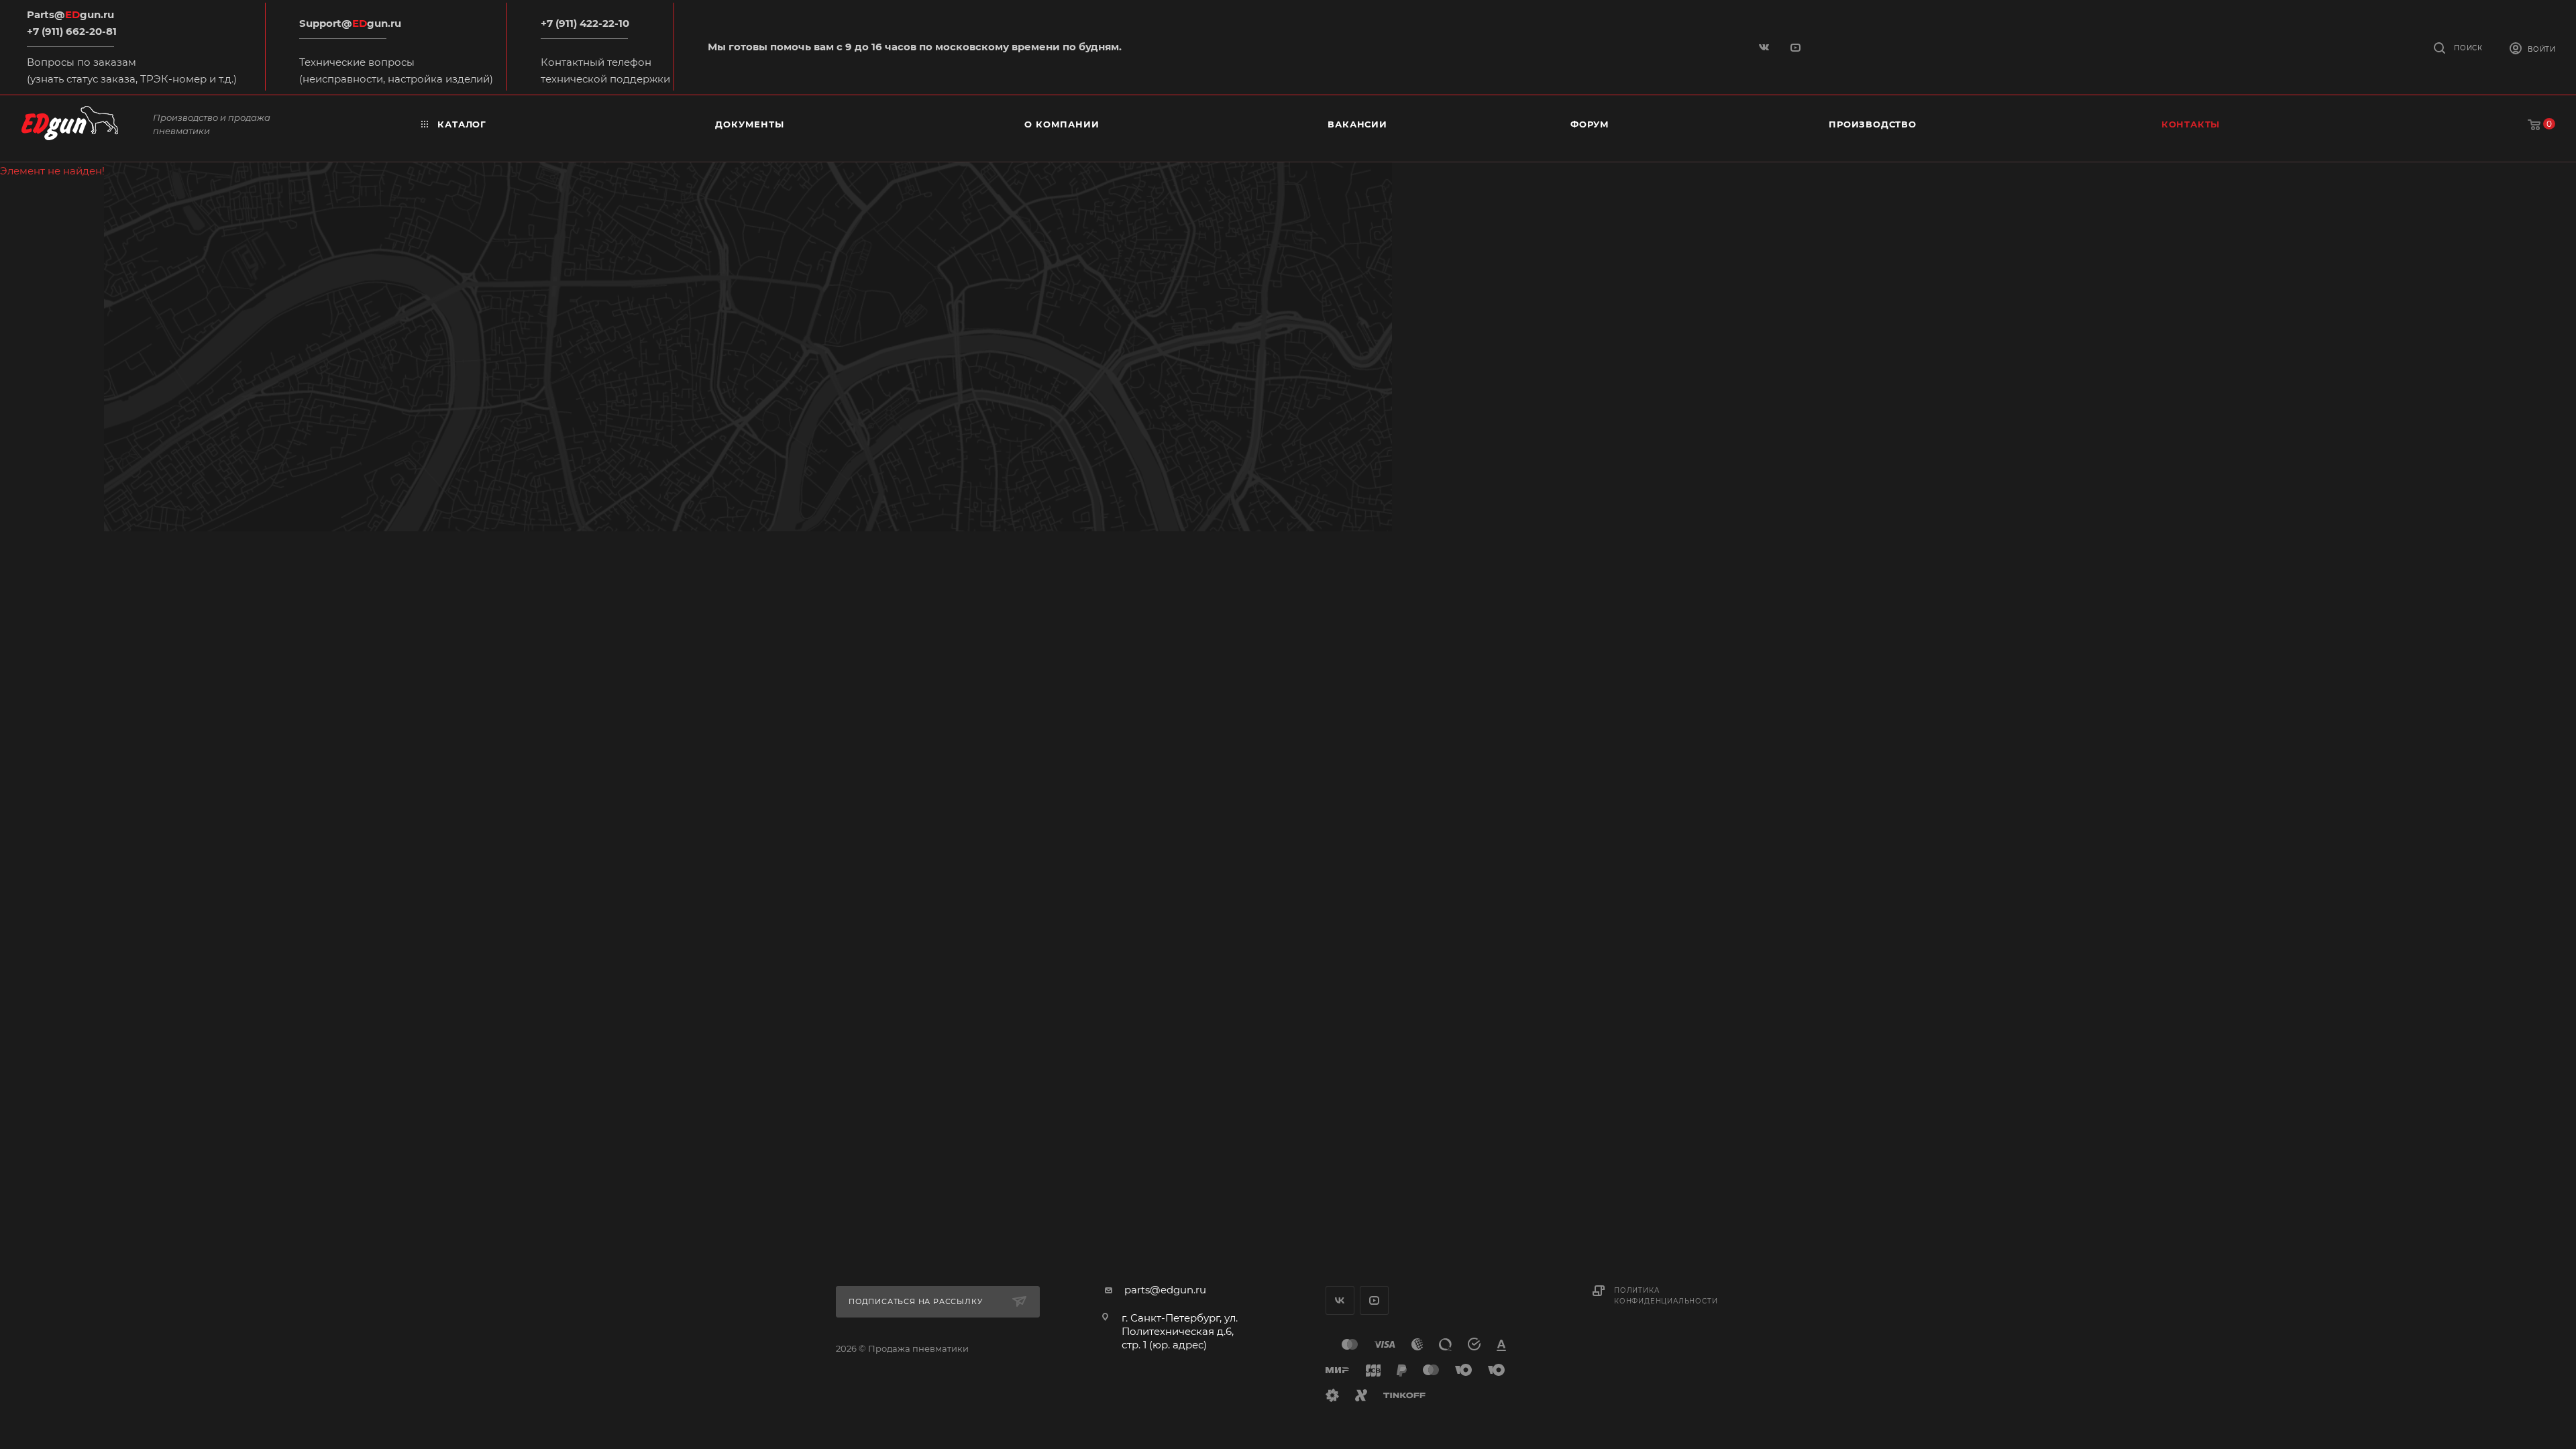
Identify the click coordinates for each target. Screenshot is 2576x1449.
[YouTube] (1797, 47)
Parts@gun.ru (70, 14)
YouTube (1374, 1300)
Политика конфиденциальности (1666, 1296)
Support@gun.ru (350, 23)
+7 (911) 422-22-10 (585, 23)
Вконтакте (1340, 1300)
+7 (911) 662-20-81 (72, 31)
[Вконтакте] (1765, 47)
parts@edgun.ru (1165, 1290)
